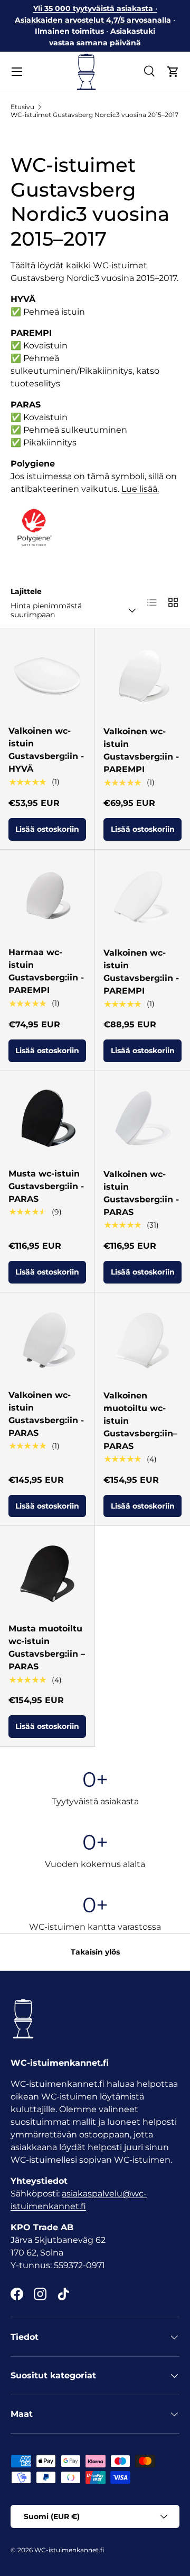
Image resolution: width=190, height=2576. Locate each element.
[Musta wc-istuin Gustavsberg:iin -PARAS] (47, 1118)
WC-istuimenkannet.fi (69, 2550)
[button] (173, 72)
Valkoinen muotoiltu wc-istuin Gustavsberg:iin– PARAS (140, 1421)
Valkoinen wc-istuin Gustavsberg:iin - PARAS (141, 1193)
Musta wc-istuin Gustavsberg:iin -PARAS (46, 1186)
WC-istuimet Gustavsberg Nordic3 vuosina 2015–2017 (94, 115)
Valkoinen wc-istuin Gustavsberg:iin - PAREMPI (141, 750)
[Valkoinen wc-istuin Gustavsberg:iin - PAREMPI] (142, 676)
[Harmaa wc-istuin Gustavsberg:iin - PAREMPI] (47, 897)
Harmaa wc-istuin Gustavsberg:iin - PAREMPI (46, 971)
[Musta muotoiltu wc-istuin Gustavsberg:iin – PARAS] (47, 1573)
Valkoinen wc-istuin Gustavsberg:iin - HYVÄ (46, 750)
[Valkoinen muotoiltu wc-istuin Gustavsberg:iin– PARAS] (142, 1340)
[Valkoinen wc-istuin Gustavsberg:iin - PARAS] (142, 1119)
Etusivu (22, 107)
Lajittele (26, 591)
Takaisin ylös (95, 1952)
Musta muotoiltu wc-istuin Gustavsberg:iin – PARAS (47, 1647)
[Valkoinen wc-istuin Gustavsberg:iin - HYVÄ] (47, 675)
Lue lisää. (140, 489)
